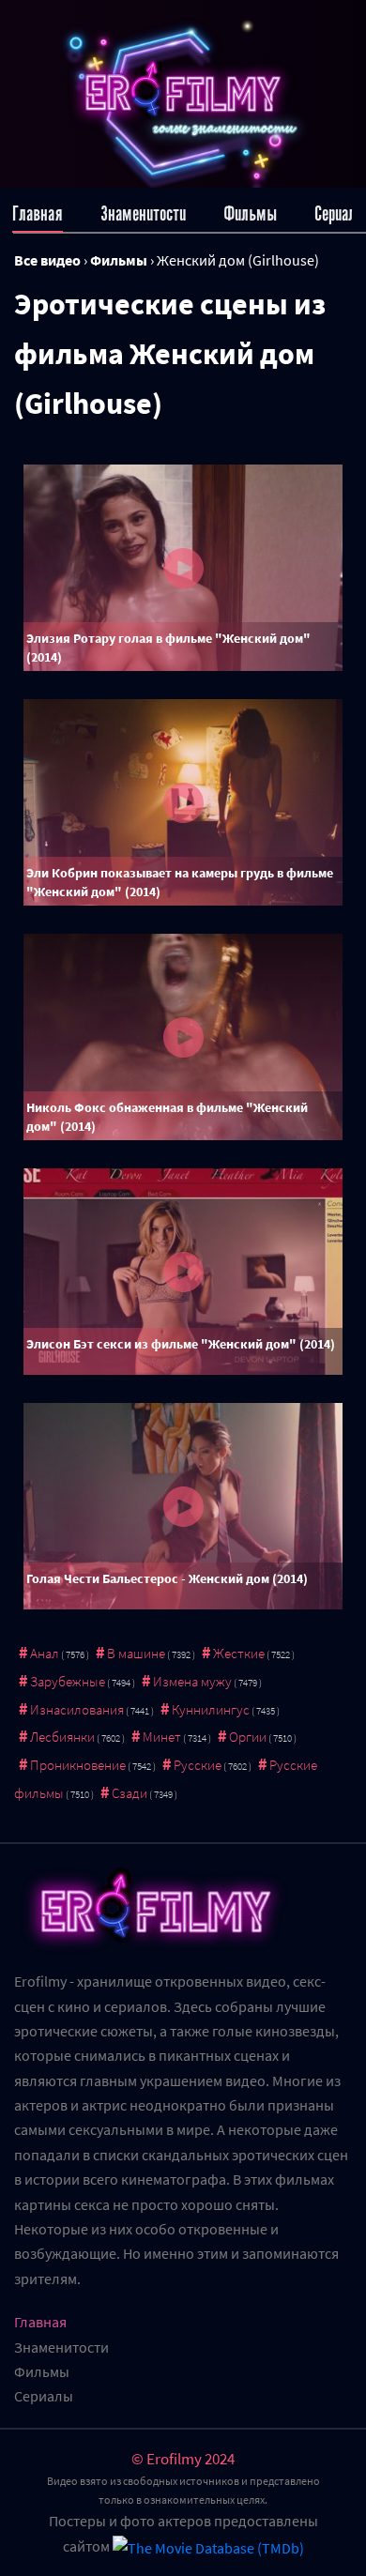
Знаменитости (143, 213)
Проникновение (78, 1765)
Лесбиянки (62, 1737)
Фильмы (250, 213)
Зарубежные (68, 1681)
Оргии (248, 1737)
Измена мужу (192, 1681)
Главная (38, 213)
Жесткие (239, 1653)
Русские (198, 1765)
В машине (136, 1653)
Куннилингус (211, 1709)
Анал (45, 1653)
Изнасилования (77, 1709)
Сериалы (340, 213)
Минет (162, 1737)
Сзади (130, 1793)
